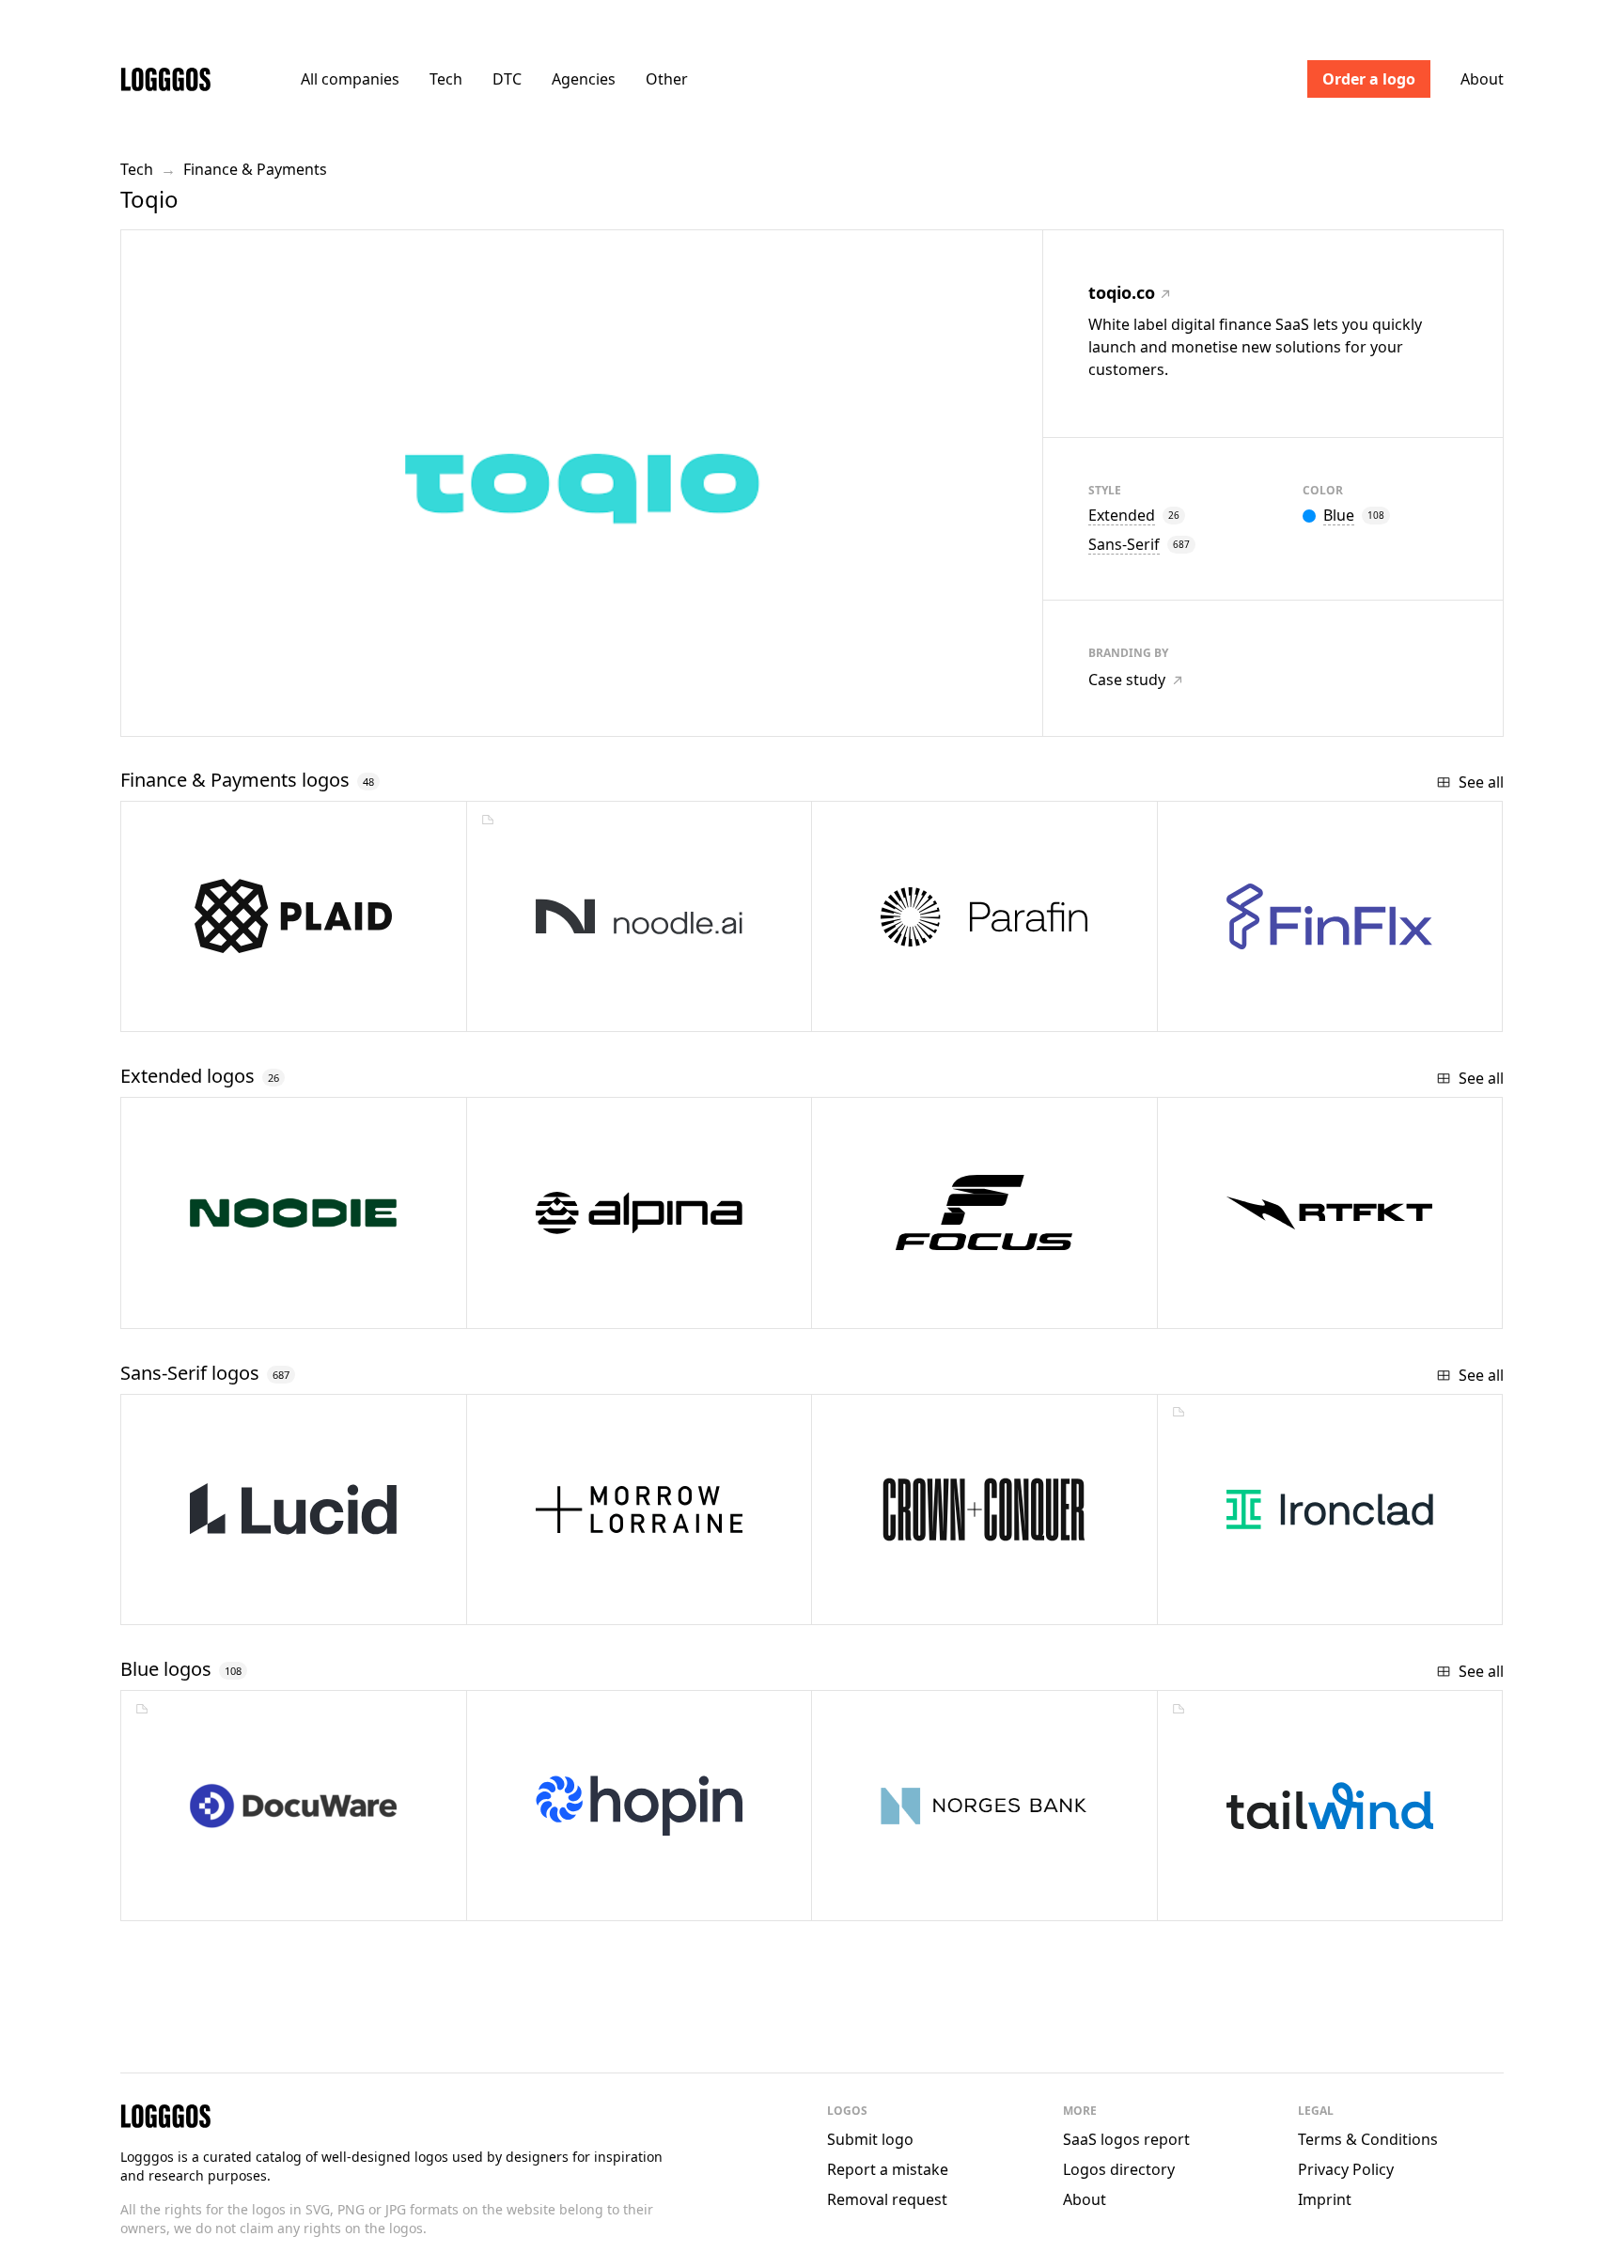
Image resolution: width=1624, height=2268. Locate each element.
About (1482, 79)
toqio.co (1122, 292)
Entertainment (1270, 1307)
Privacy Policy (1346, 2169)
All (350, 79)
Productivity (225, 1899)
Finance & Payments (255, 169)
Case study (1127, 680)
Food (199, 1307)
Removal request (887, 2199)
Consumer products (949, 1307)
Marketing (1257, 1899)
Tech (446, 79)
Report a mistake (888, 2169)
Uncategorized (587, 1307)
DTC (507, 79)
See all (1481, 782)
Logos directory (1119, 2169)
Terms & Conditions (1368, 2139)
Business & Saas (585, 1899)
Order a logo (1369, 79)
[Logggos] (165, 78)
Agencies (584, 79)
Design (1247, 1603)
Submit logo (870, 2139)
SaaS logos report (1126, 2139)
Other (667, 79)
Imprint (1325, 2199)
